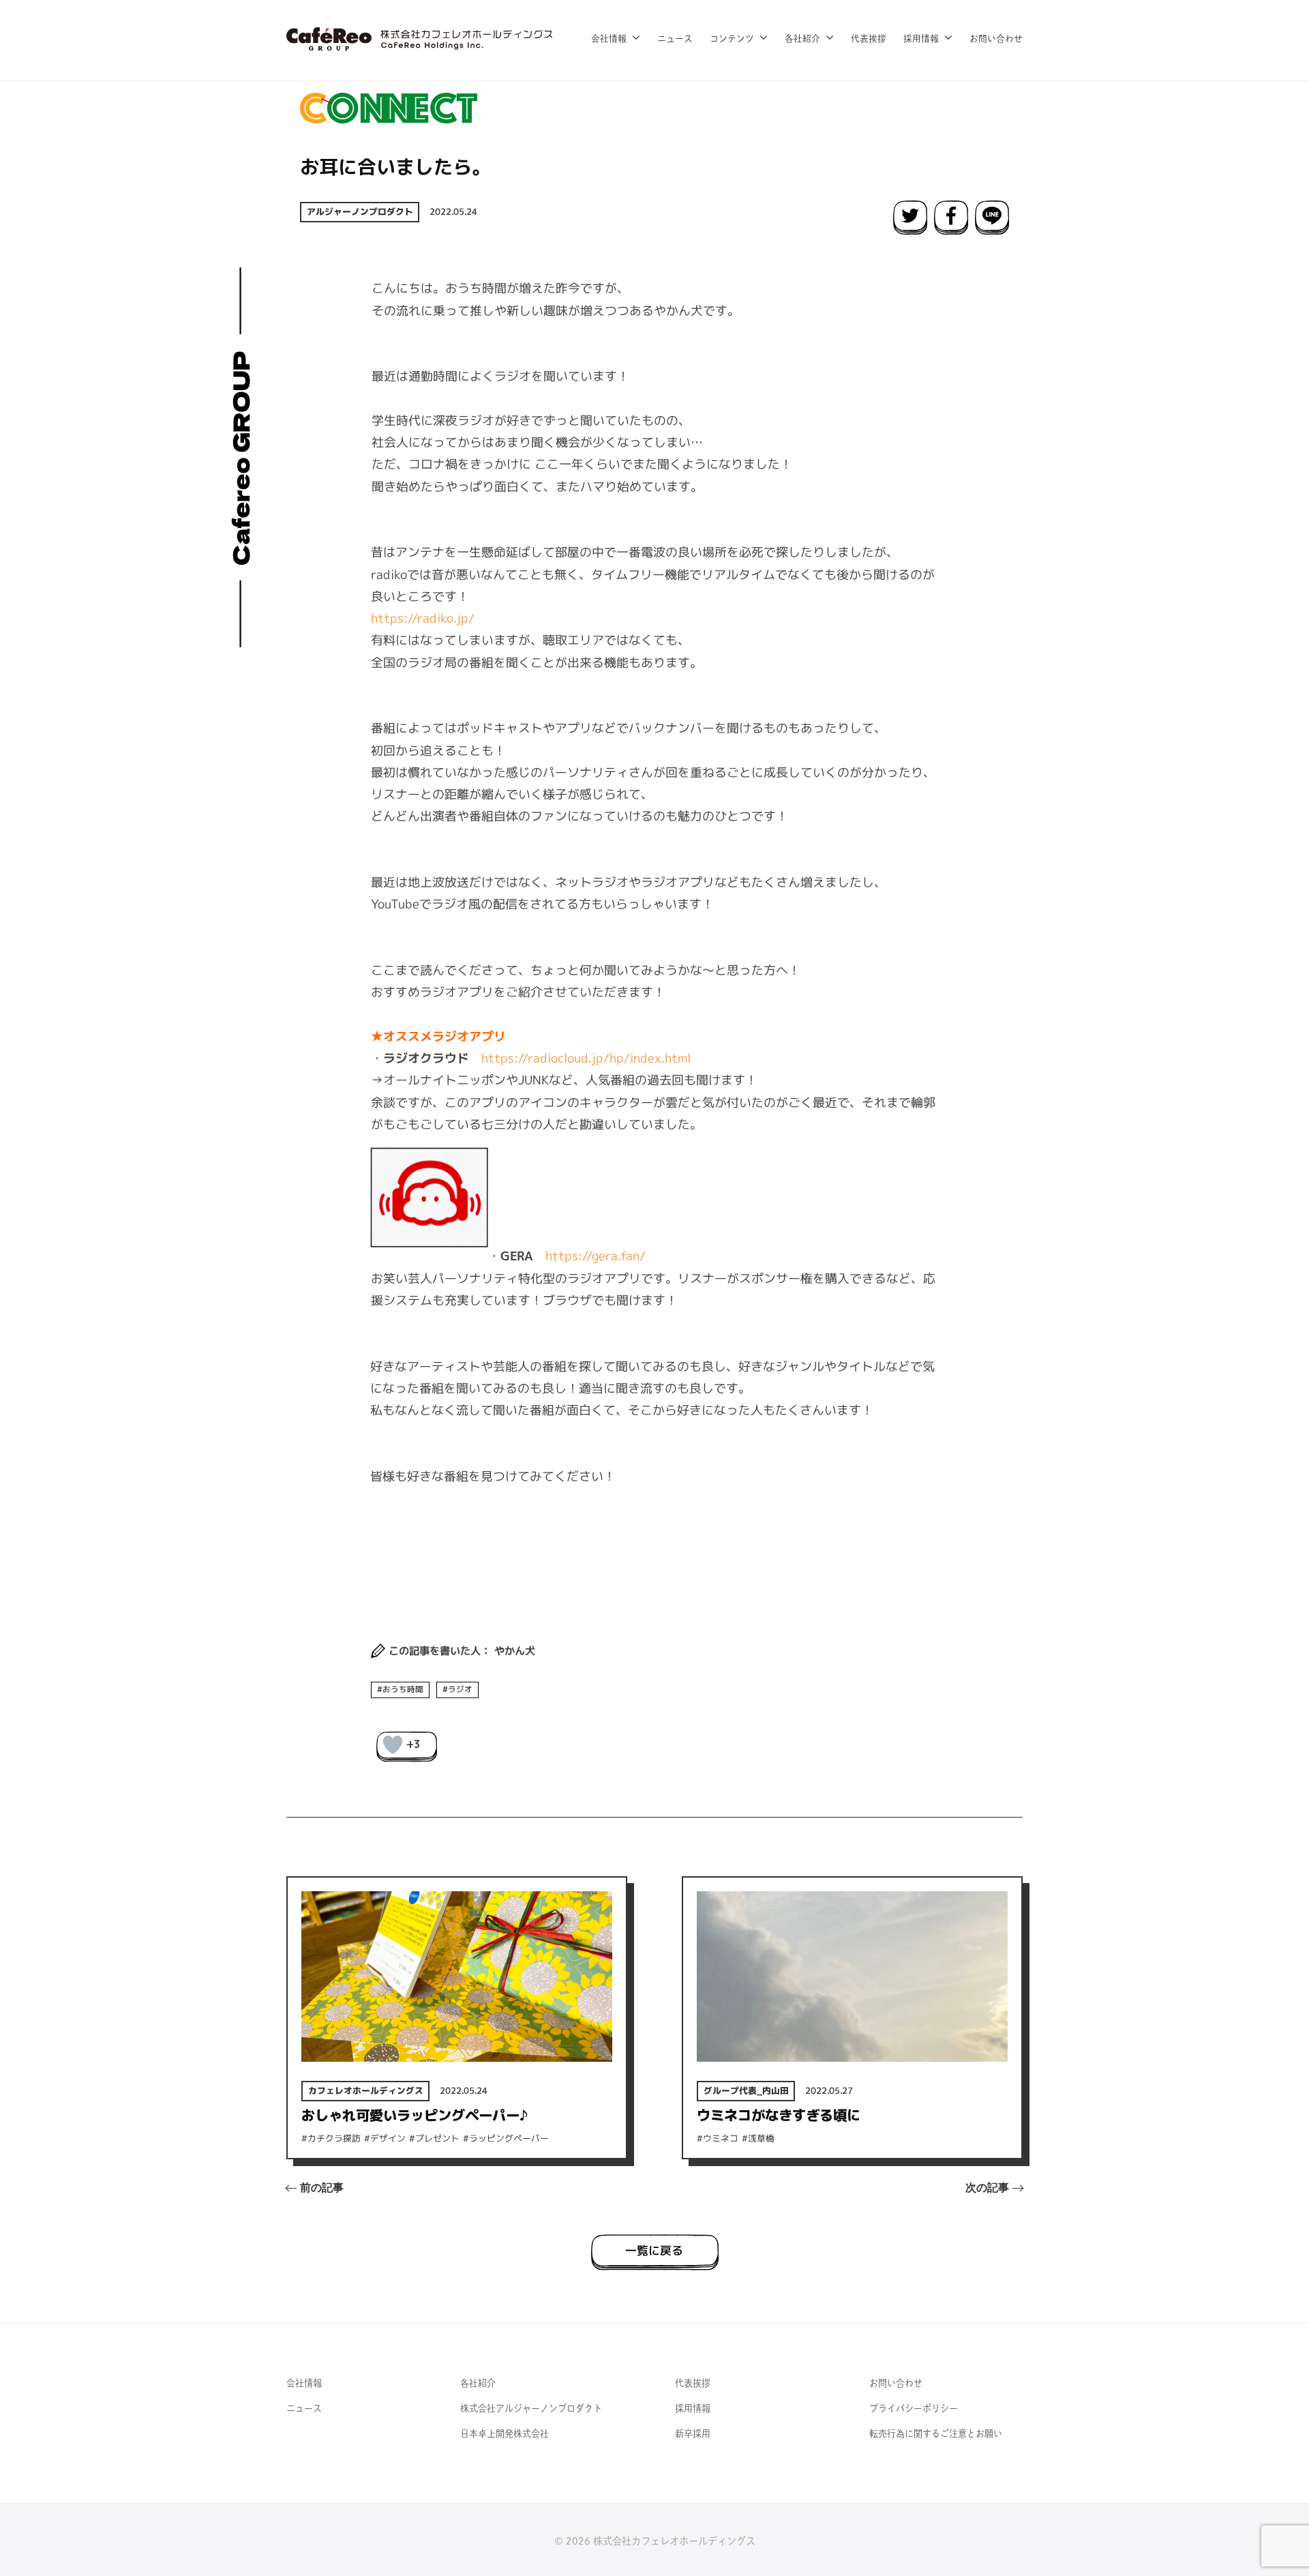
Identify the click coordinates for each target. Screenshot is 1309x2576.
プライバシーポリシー (914, 2408)
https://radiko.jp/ (423, 618)
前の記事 (322, 2188)
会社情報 (609, 39)
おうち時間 (403, 1689)
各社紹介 (802, 39)
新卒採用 (693, 2433)
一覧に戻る (654, 2250)
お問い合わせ (996, 39)
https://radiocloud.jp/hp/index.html (586, 1057)
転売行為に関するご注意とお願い (936, 2433)
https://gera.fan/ (596, 1256)
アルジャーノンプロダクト (360, 211)
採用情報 (921, 39)
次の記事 (987, 2188)
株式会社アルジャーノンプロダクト (531, 2408)
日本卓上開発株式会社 (505, 2433)
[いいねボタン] (393, 1745)
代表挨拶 (869, 39)
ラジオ (460, 1689)
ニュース (675, 39)
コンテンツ (732, 39)
